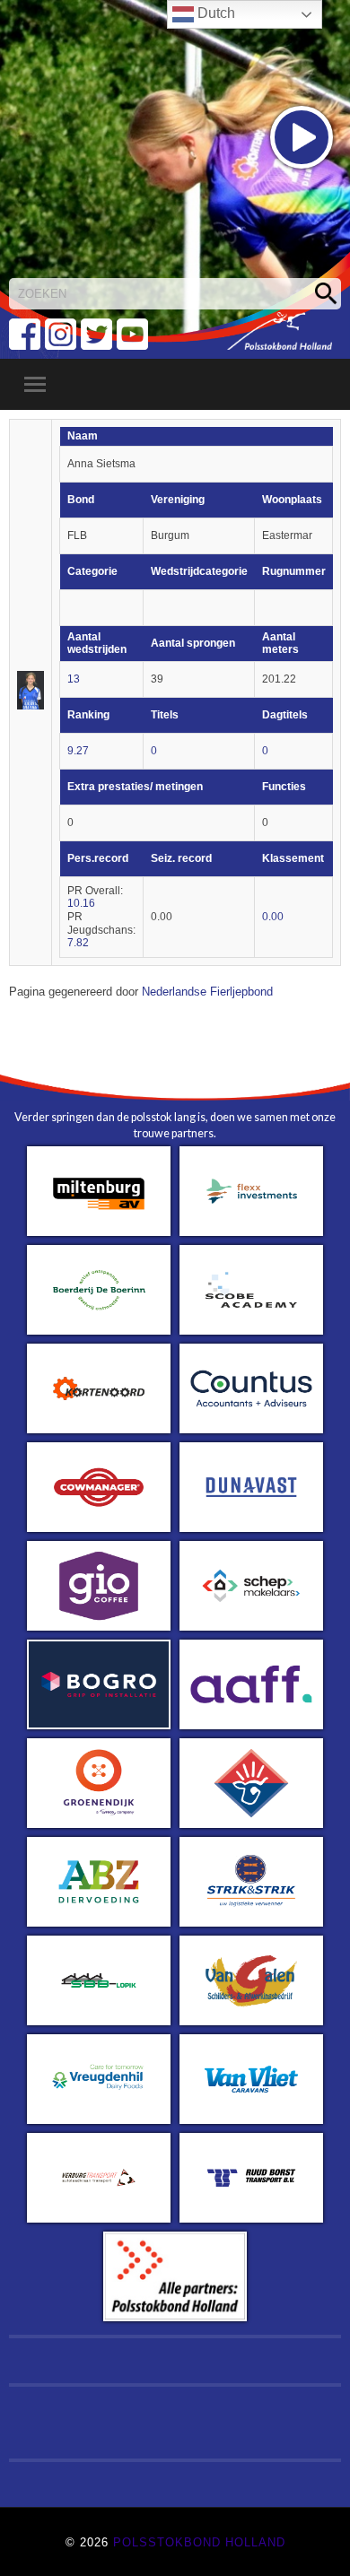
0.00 (273, 917)
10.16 (81, 903)
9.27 (78, 751)
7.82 (78, 943)
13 (74, 679)
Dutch (214, 13)
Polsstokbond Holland (199, 2542)
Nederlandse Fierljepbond (207, 992)
